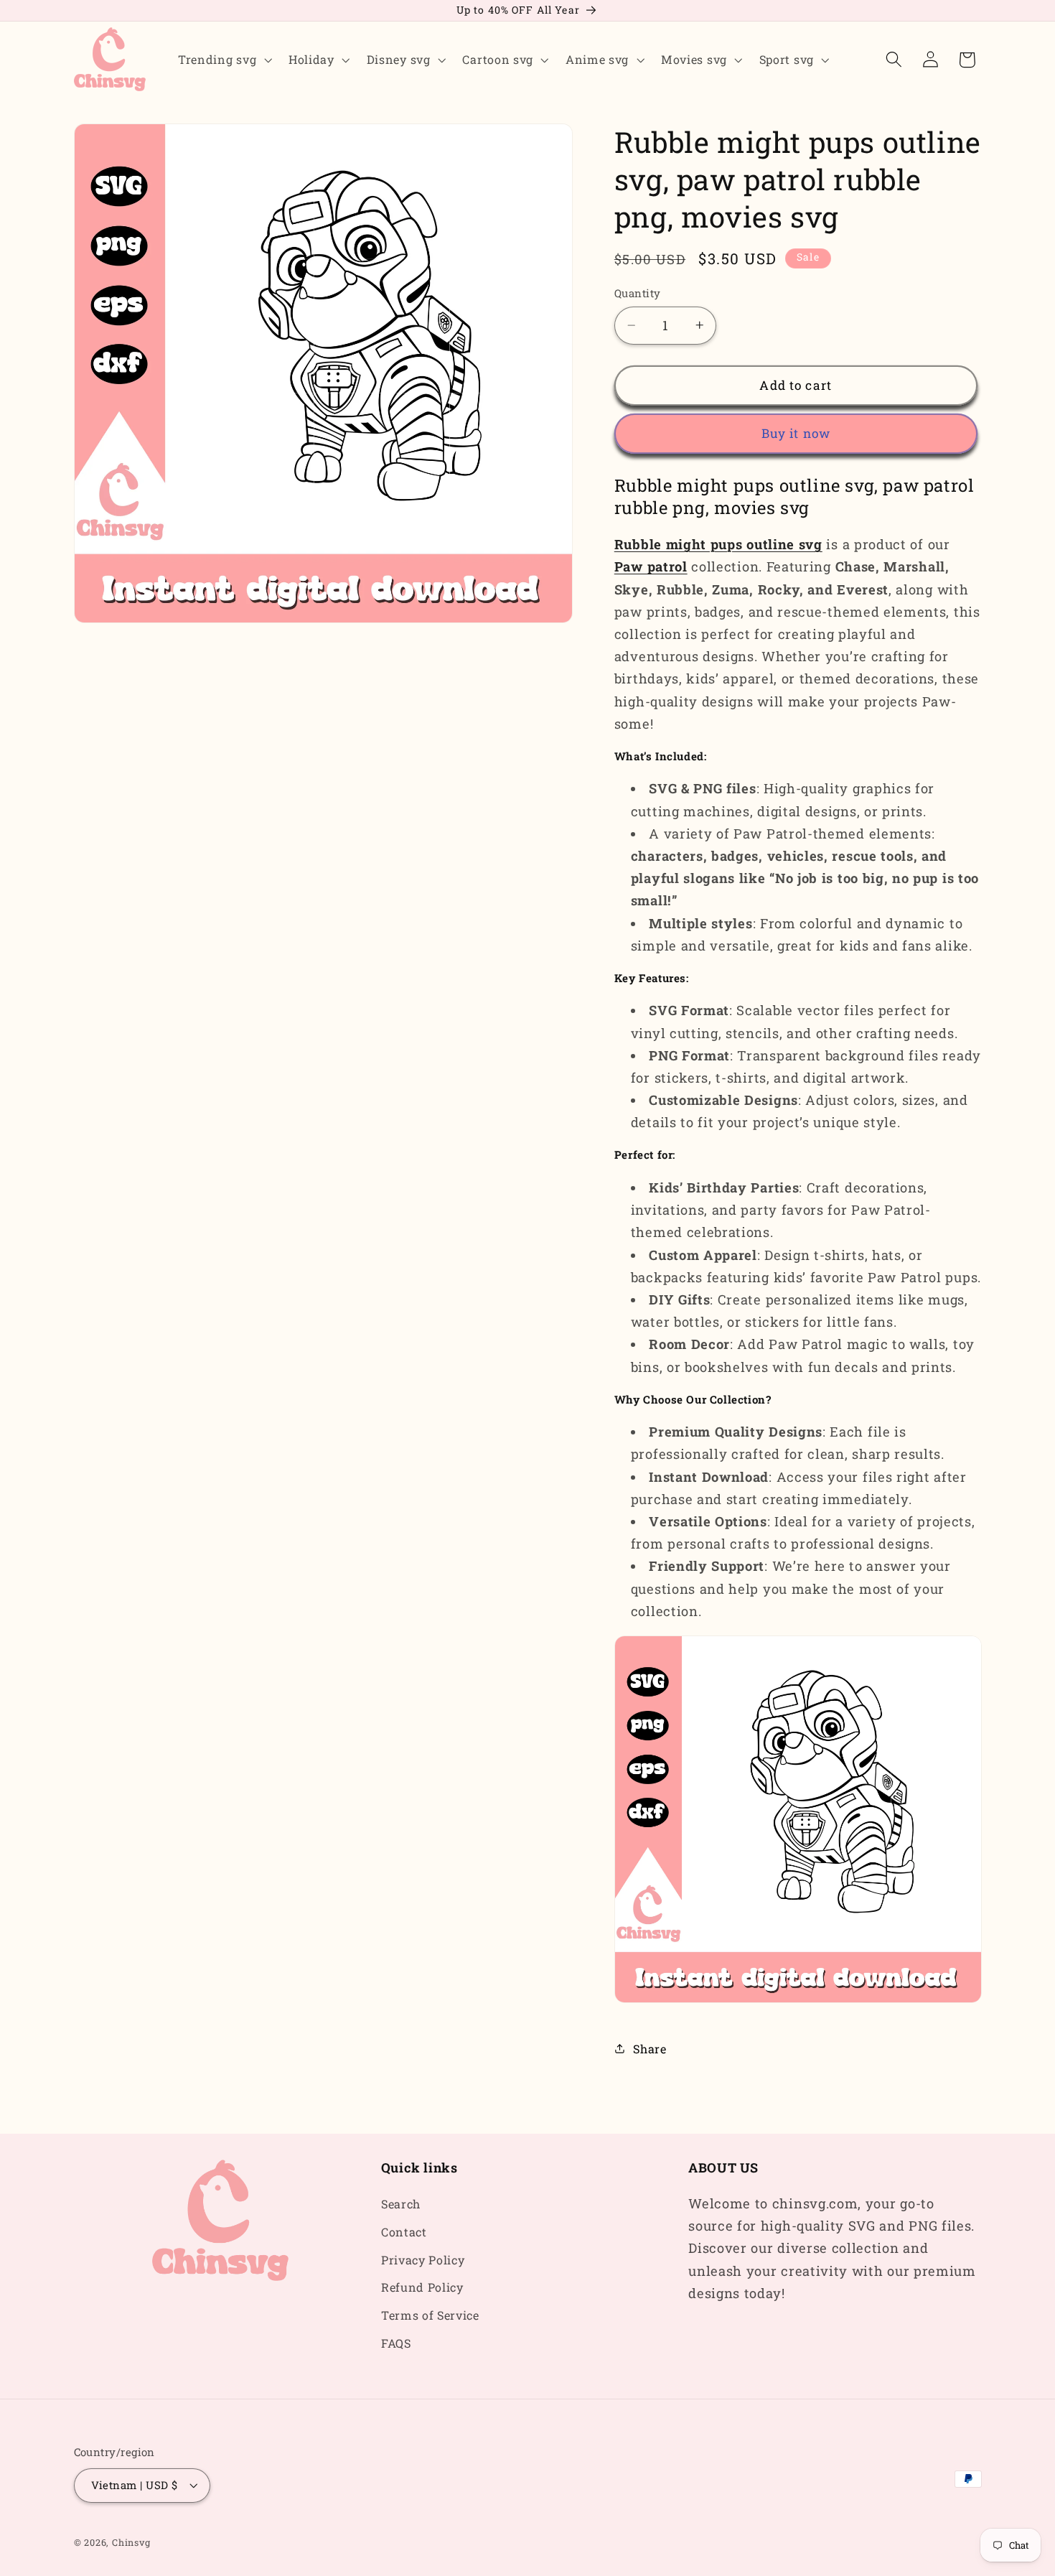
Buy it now (796, 433)
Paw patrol (651, 566)
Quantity (638, 293)
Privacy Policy (423, 2260)
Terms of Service (430, 2316)
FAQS (396, 2343)
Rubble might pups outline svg (718, 544)
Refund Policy (422, 2288)
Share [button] (650, 2048)
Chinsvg (131, 2542)
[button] (223, 60)
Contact (404, 2232)
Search (401, 2204)
